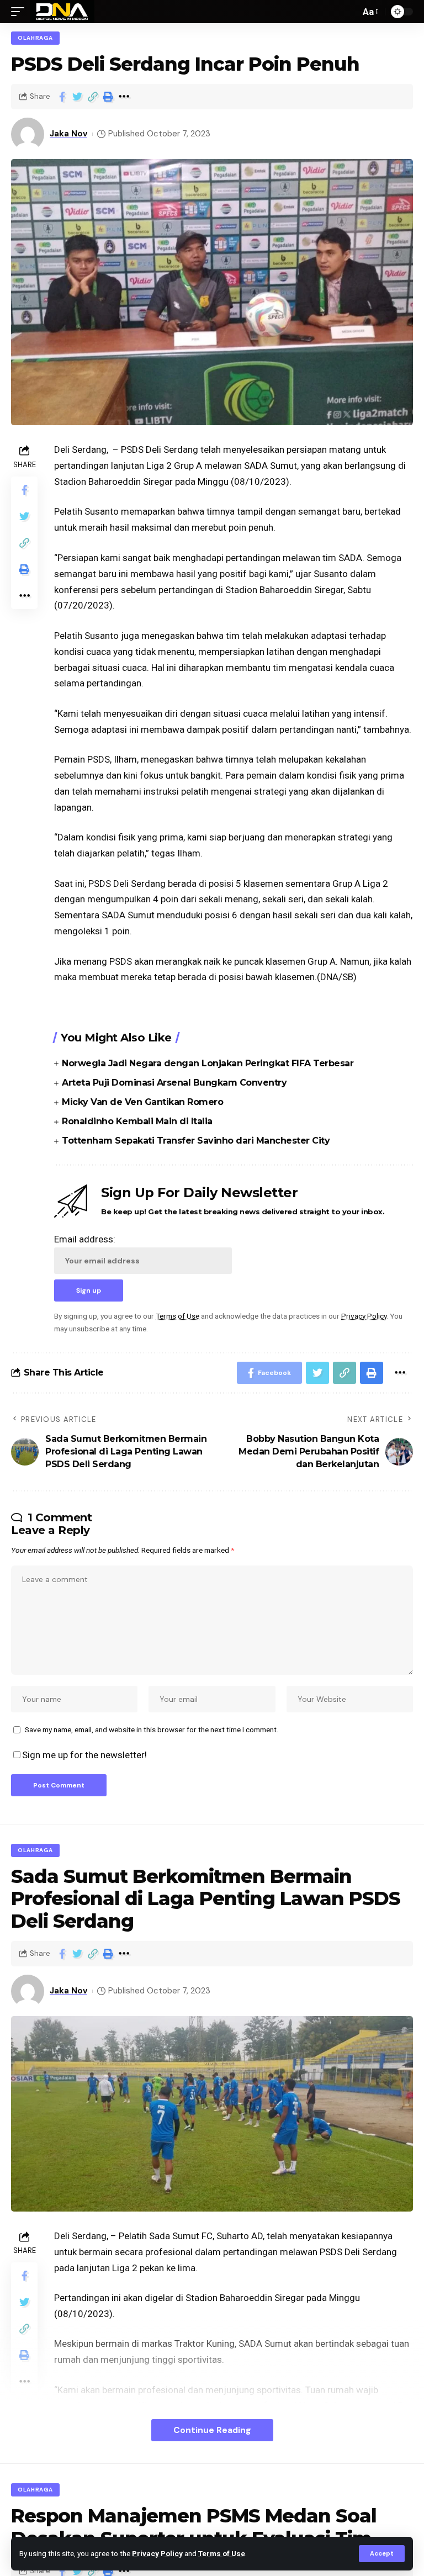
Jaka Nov (68, 134)
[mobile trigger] (20, 12)
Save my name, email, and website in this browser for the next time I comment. (152, 1729)
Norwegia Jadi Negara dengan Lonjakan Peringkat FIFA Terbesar (208, 1063)
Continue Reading (212, 2430)
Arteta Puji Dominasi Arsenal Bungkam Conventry (174, 1083)
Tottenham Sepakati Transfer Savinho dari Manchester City (196, 1141)
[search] (349, 12)
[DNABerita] (62, 12)
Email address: (85, 1239)
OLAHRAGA (35, 38)
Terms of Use (222, 2553)
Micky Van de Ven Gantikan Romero (142, 1102)
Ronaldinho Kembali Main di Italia (137, 1121)
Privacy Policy (157, 2553)
